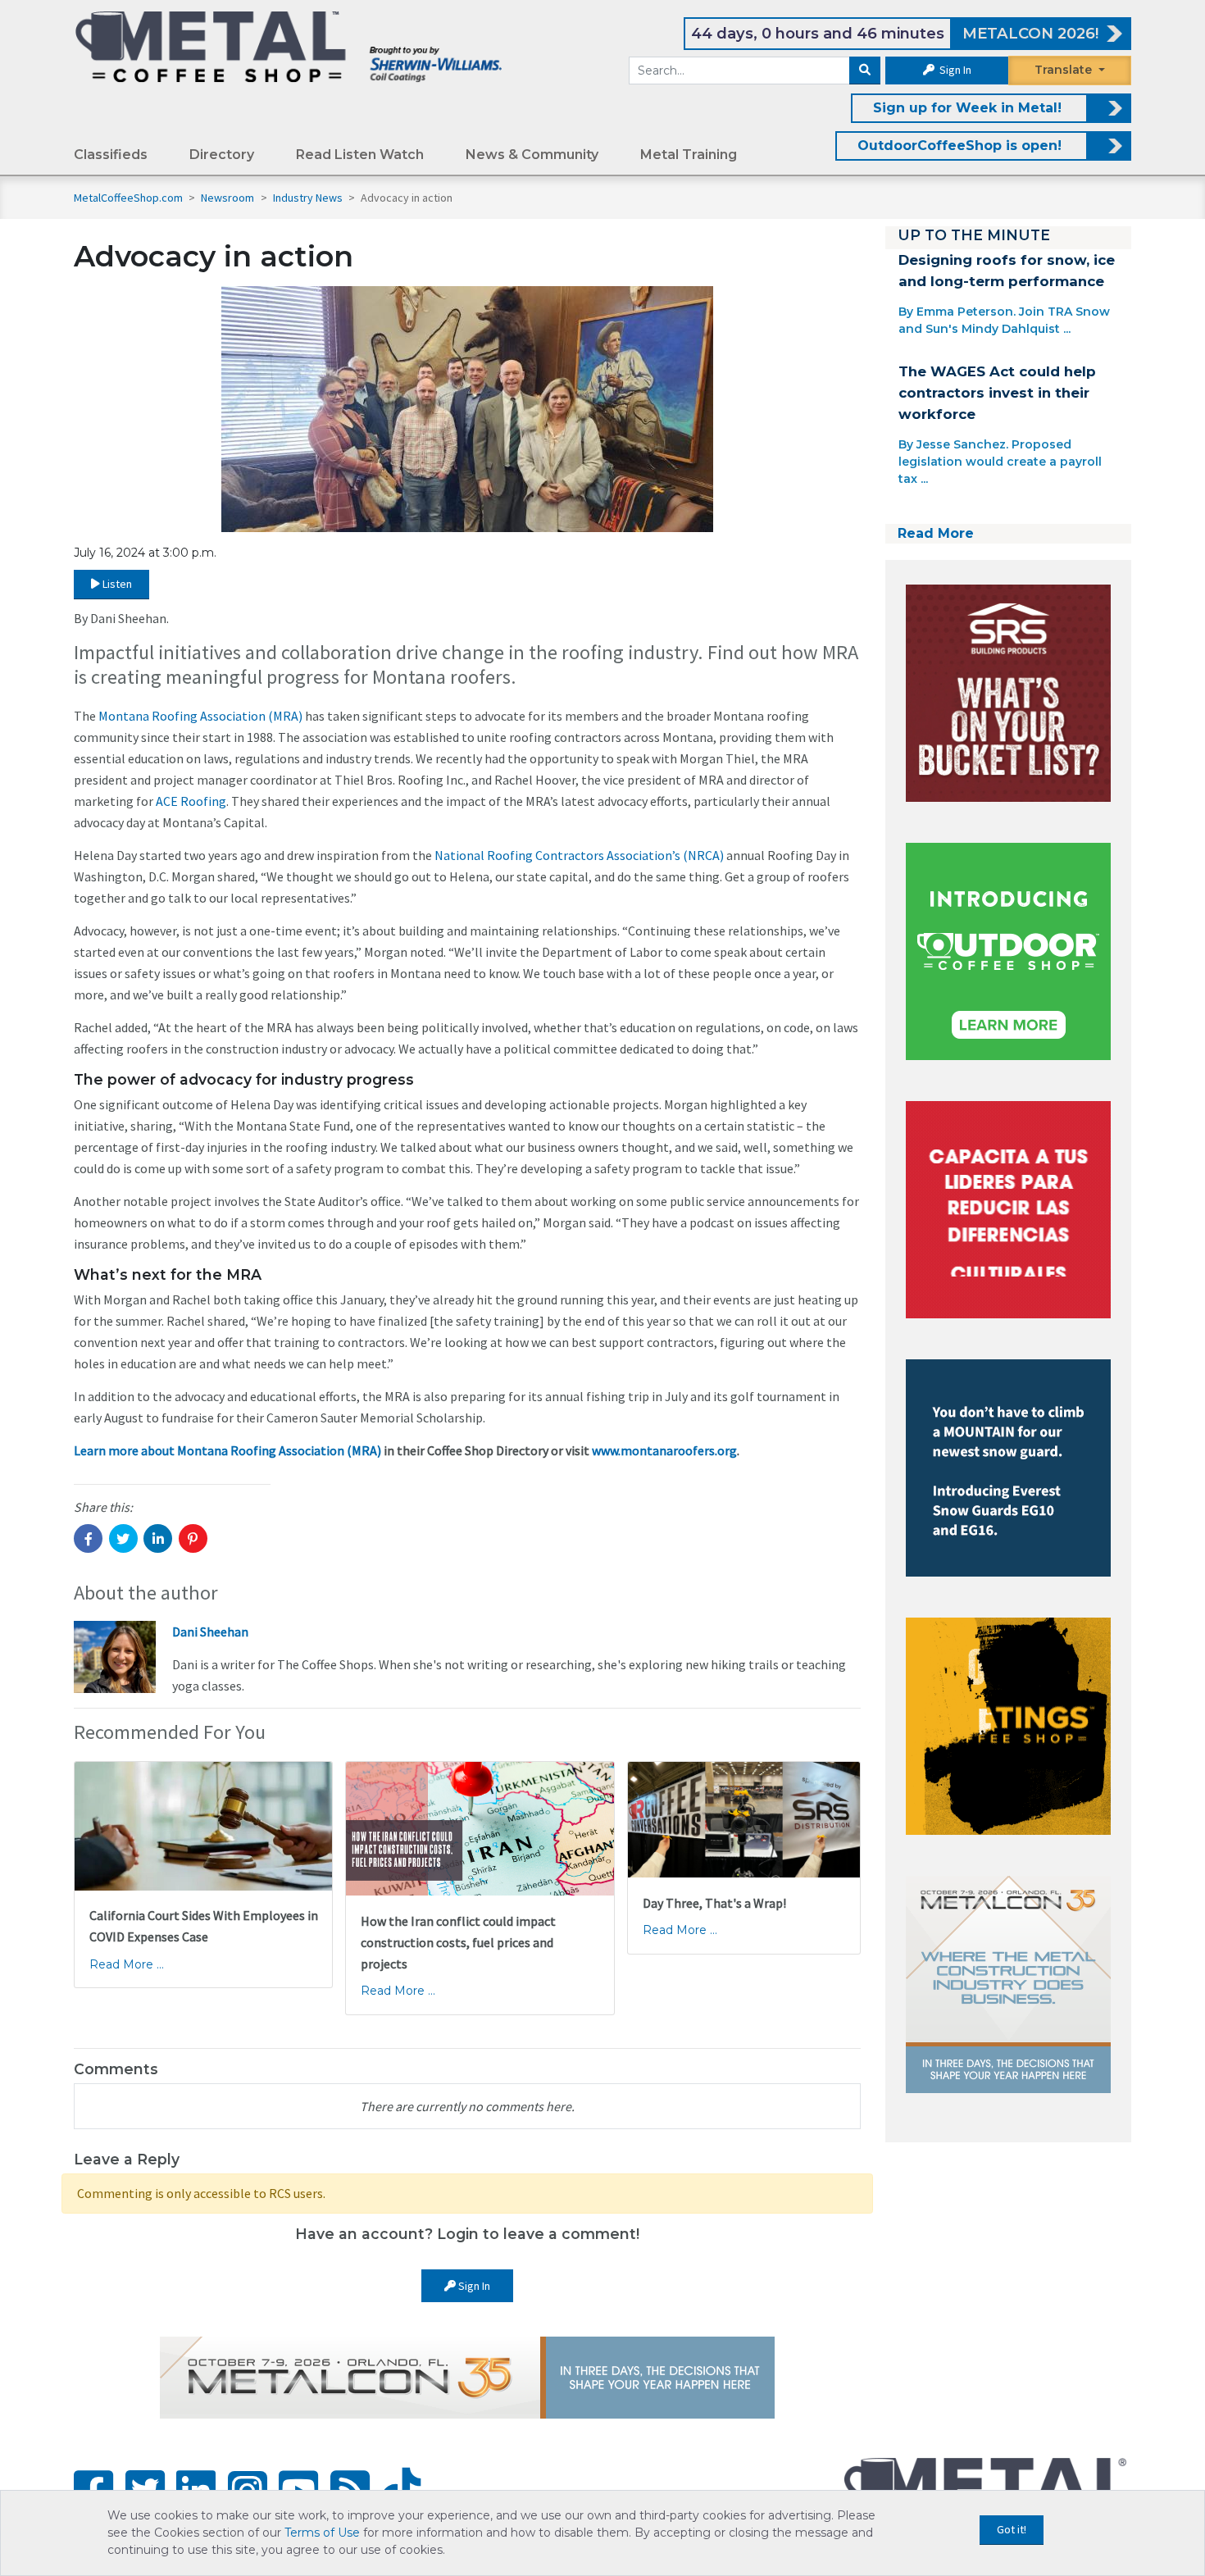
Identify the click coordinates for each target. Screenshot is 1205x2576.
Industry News (309, 198)
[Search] (865, 71)
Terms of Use (322, 2533)
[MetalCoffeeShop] (289, 46)
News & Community (532, 155)
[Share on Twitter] (123, 1538)
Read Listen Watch (360, 155)
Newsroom (229, 198)
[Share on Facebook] (88, 1538)
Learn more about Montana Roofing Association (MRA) (227, 1450)
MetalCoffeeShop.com (128, 198)
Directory (222, 155)
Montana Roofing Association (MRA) (200, 716)
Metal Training (689, 155)
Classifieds (111, 155)
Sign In (954, 70)
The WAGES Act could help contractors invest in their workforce (997, 393)
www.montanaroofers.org (664, 1450)
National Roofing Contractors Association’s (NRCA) (579, 855)
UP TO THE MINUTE (974, 235)
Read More (936, 533)
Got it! (1012, 2529)
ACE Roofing (191, 801)
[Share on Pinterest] (193, 1538)
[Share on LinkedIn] (158, 1538)
